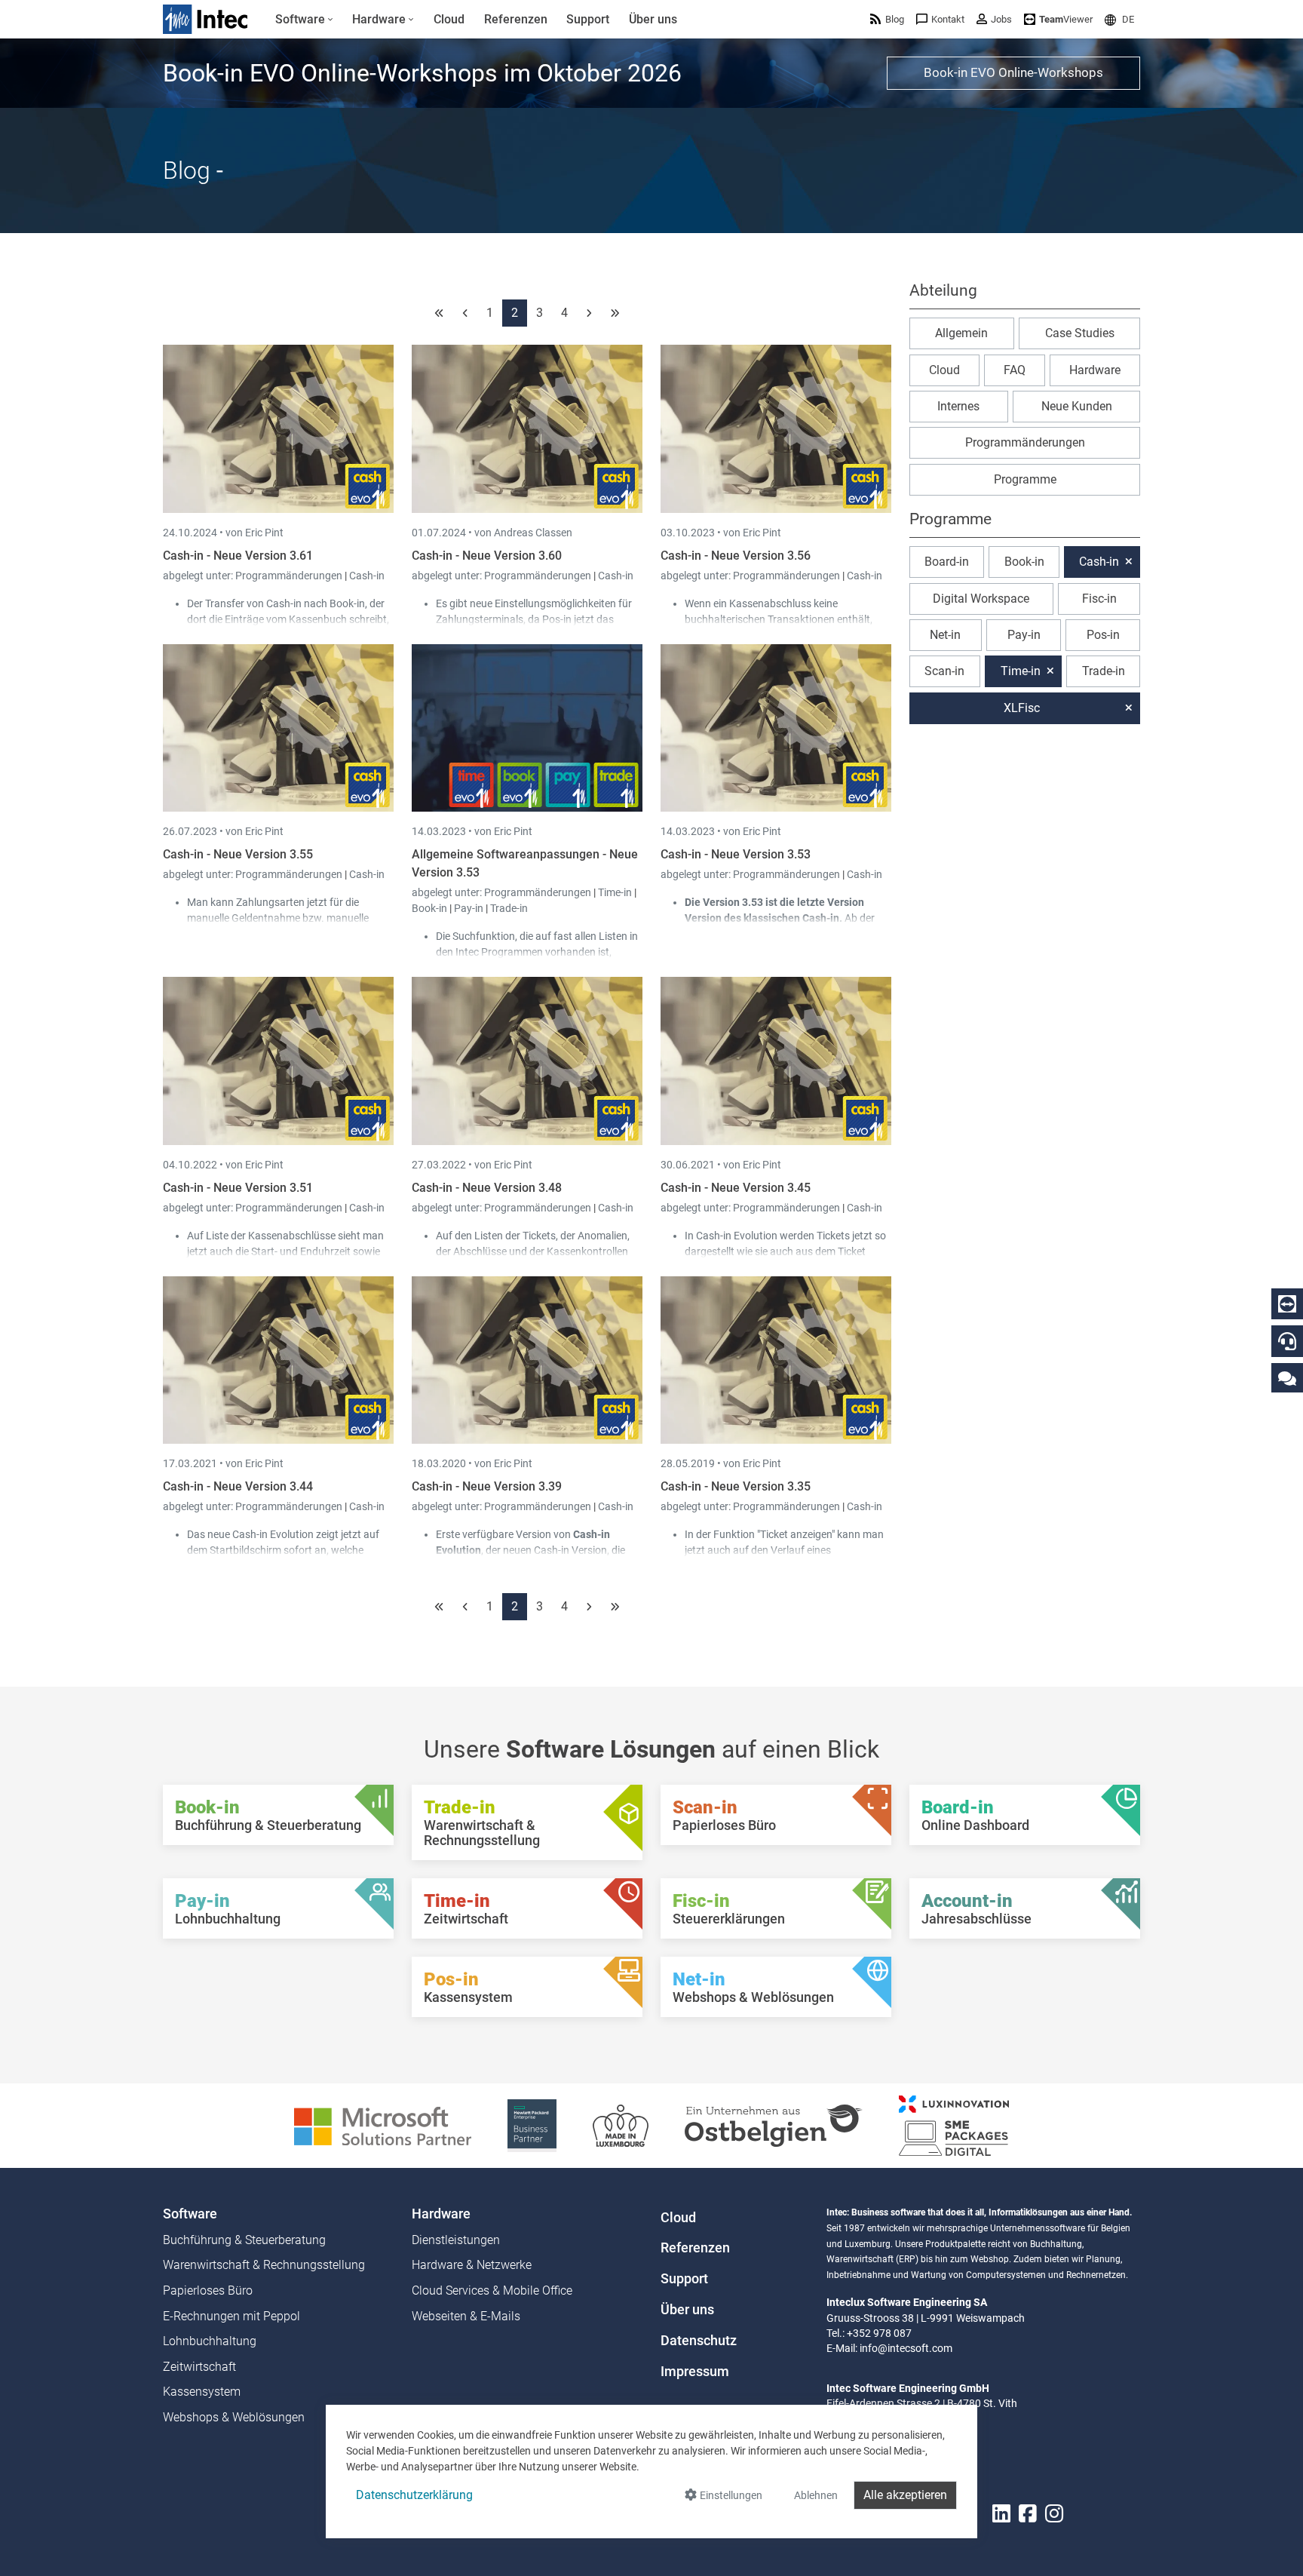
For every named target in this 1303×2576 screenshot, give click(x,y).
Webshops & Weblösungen (234, 2417)
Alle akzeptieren (905, 2495)
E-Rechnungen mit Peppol (231, 2316)
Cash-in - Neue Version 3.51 (238, 1188)
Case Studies (1080, 333)
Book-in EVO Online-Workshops (1013, 72)
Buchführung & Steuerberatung (244, 2240)
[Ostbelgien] (774, 2125)
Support (684, 2279)
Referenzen (695, 2248)
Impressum (695, 2372)
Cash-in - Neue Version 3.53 (736, 854)
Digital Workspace (981, 599)
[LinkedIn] (1001, 2514)
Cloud (944, 370)
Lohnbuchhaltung (210, 2341)
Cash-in (367, 576)
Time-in (615, 892)
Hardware (1095, 370)
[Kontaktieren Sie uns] (1287, 1378)
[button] (1119, 19)
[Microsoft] (383, 2125)
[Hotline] (1287, 1341)
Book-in (429, 908)
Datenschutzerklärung (414, 2495)
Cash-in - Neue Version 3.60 (487, 556)
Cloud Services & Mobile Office (492, 2290)
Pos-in (1103, 635)
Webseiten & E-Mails (466, 2316)
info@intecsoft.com (906, 2348)
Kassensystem (202, 2392)
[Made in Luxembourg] (621, 2125)
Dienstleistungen (456, 2240)
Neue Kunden (1077, 406)
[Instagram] (1054, 2514)
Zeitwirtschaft (199, 2367)
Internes (958, 406)
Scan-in (944, 671)
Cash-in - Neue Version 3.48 (487, 1188)
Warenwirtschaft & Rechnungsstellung (264, 2265)
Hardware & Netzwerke (472, 2265)
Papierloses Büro (208, 2290)
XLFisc (1022, 708)
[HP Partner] (532, 2125)
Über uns (687, 2310)
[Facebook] (1028, 2514)
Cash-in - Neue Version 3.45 (736, 1188)
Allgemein (961, 333)
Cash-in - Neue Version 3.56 (736, 556)
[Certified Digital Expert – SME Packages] (954, 2125)
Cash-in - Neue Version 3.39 (487, 1486)
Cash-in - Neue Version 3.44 (238, 1486)
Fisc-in (1099, 599)
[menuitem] (304, 20)
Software (190, 2214)
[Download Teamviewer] (1287, 1304)
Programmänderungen (290, 576)
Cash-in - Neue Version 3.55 (238, 854)
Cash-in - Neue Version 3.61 (238, 556)
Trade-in (509, 908)
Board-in (947, 562)
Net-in (945, 635)
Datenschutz (699, 2341)
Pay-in (469, 908)
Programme (1025, 479)
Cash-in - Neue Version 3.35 (736, 1486)
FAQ (1015, 370)
